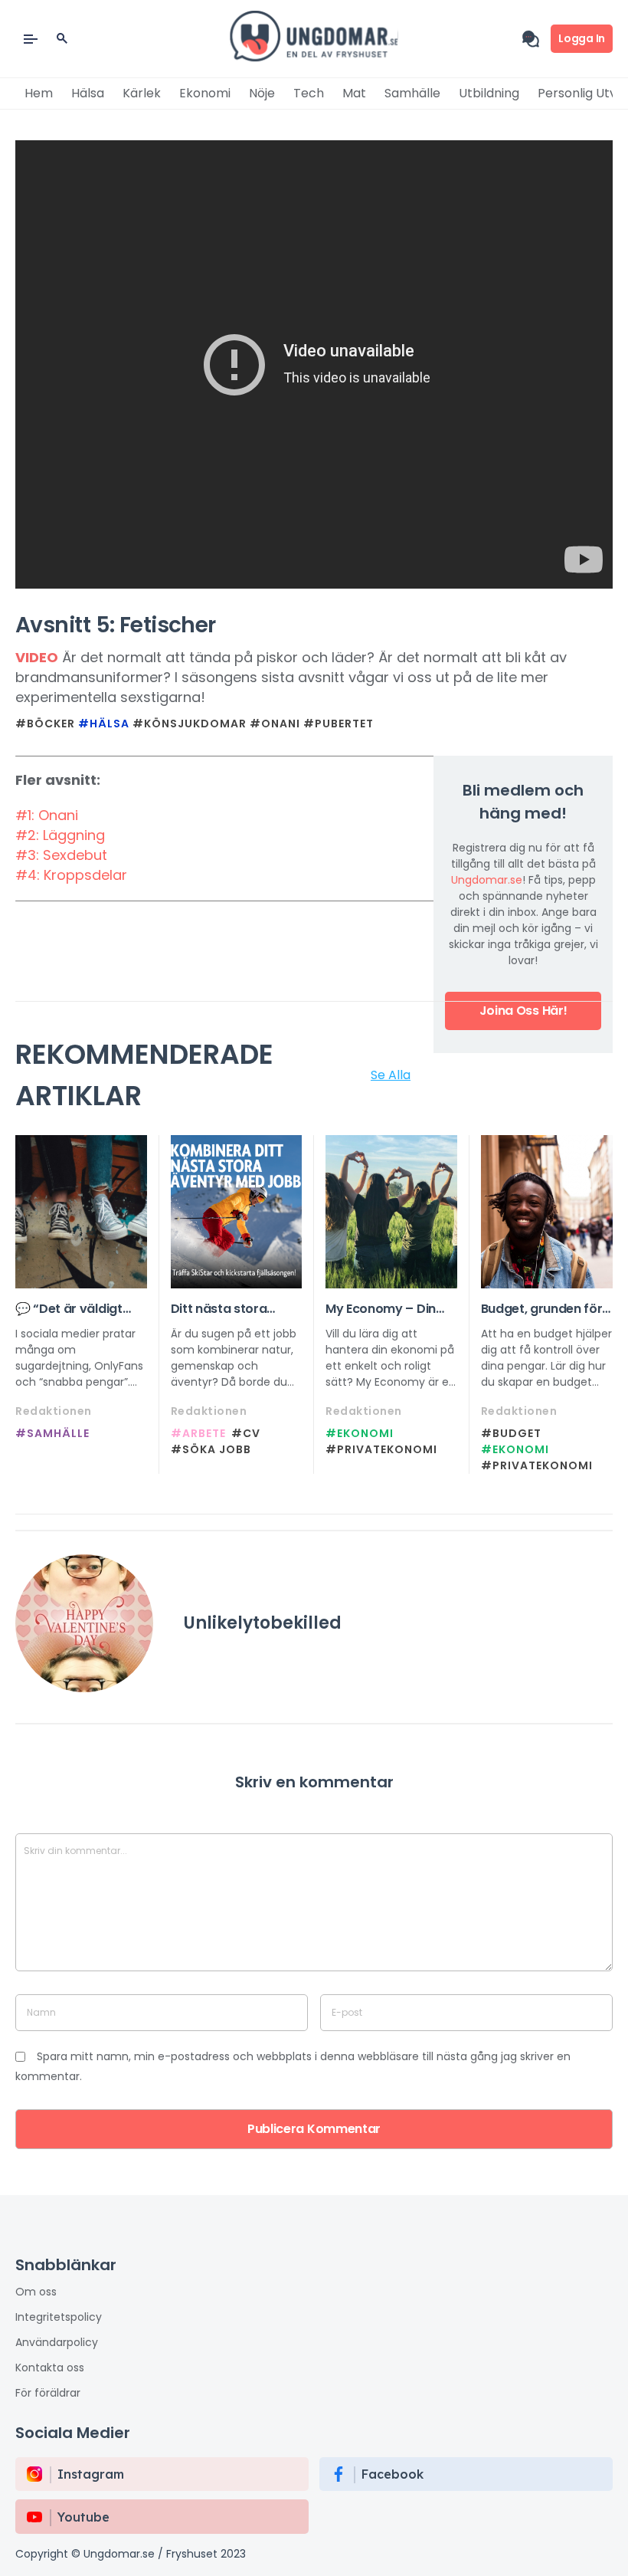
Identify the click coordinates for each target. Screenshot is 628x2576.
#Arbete (198, 1433)
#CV (246, 1433)
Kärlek (142, 93)
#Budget (511, 1433)
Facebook (392, 2474)
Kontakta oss (50, 2368)
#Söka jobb (211, 1449)
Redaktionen (54, 1411)
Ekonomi (205, 93)
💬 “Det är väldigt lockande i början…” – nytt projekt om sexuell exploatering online (80, 1309)
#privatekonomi (381, 1449)
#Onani (275, 724)
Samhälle (412, 93)
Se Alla (391, 1075)
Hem (39, 93)
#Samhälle (52, 1433)
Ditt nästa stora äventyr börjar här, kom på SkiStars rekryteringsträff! (228, 1309)
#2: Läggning (60, 835)
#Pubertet (339, 724)
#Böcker (45, 724)
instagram (91, 2474)
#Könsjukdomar (190, 724)
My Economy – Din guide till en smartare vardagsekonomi (390, 1309)
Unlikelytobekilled (263, 1623)
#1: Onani (47, 815)
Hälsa (88, 93)
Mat (354, 93)
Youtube (83, 2517)
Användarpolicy (57, 2342)
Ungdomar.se (487, 880)
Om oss (36, 2292)
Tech (309, 93)
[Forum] (536, 39)
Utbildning (489, 93)
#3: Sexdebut (61, 855)
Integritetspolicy (59, 2317)
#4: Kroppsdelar (71, 875)
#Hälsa (104, 724)
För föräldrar (48, 2393)
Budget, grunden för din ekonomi (542, 1309)
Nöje (262, 93)
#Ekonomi (360, 1433)
